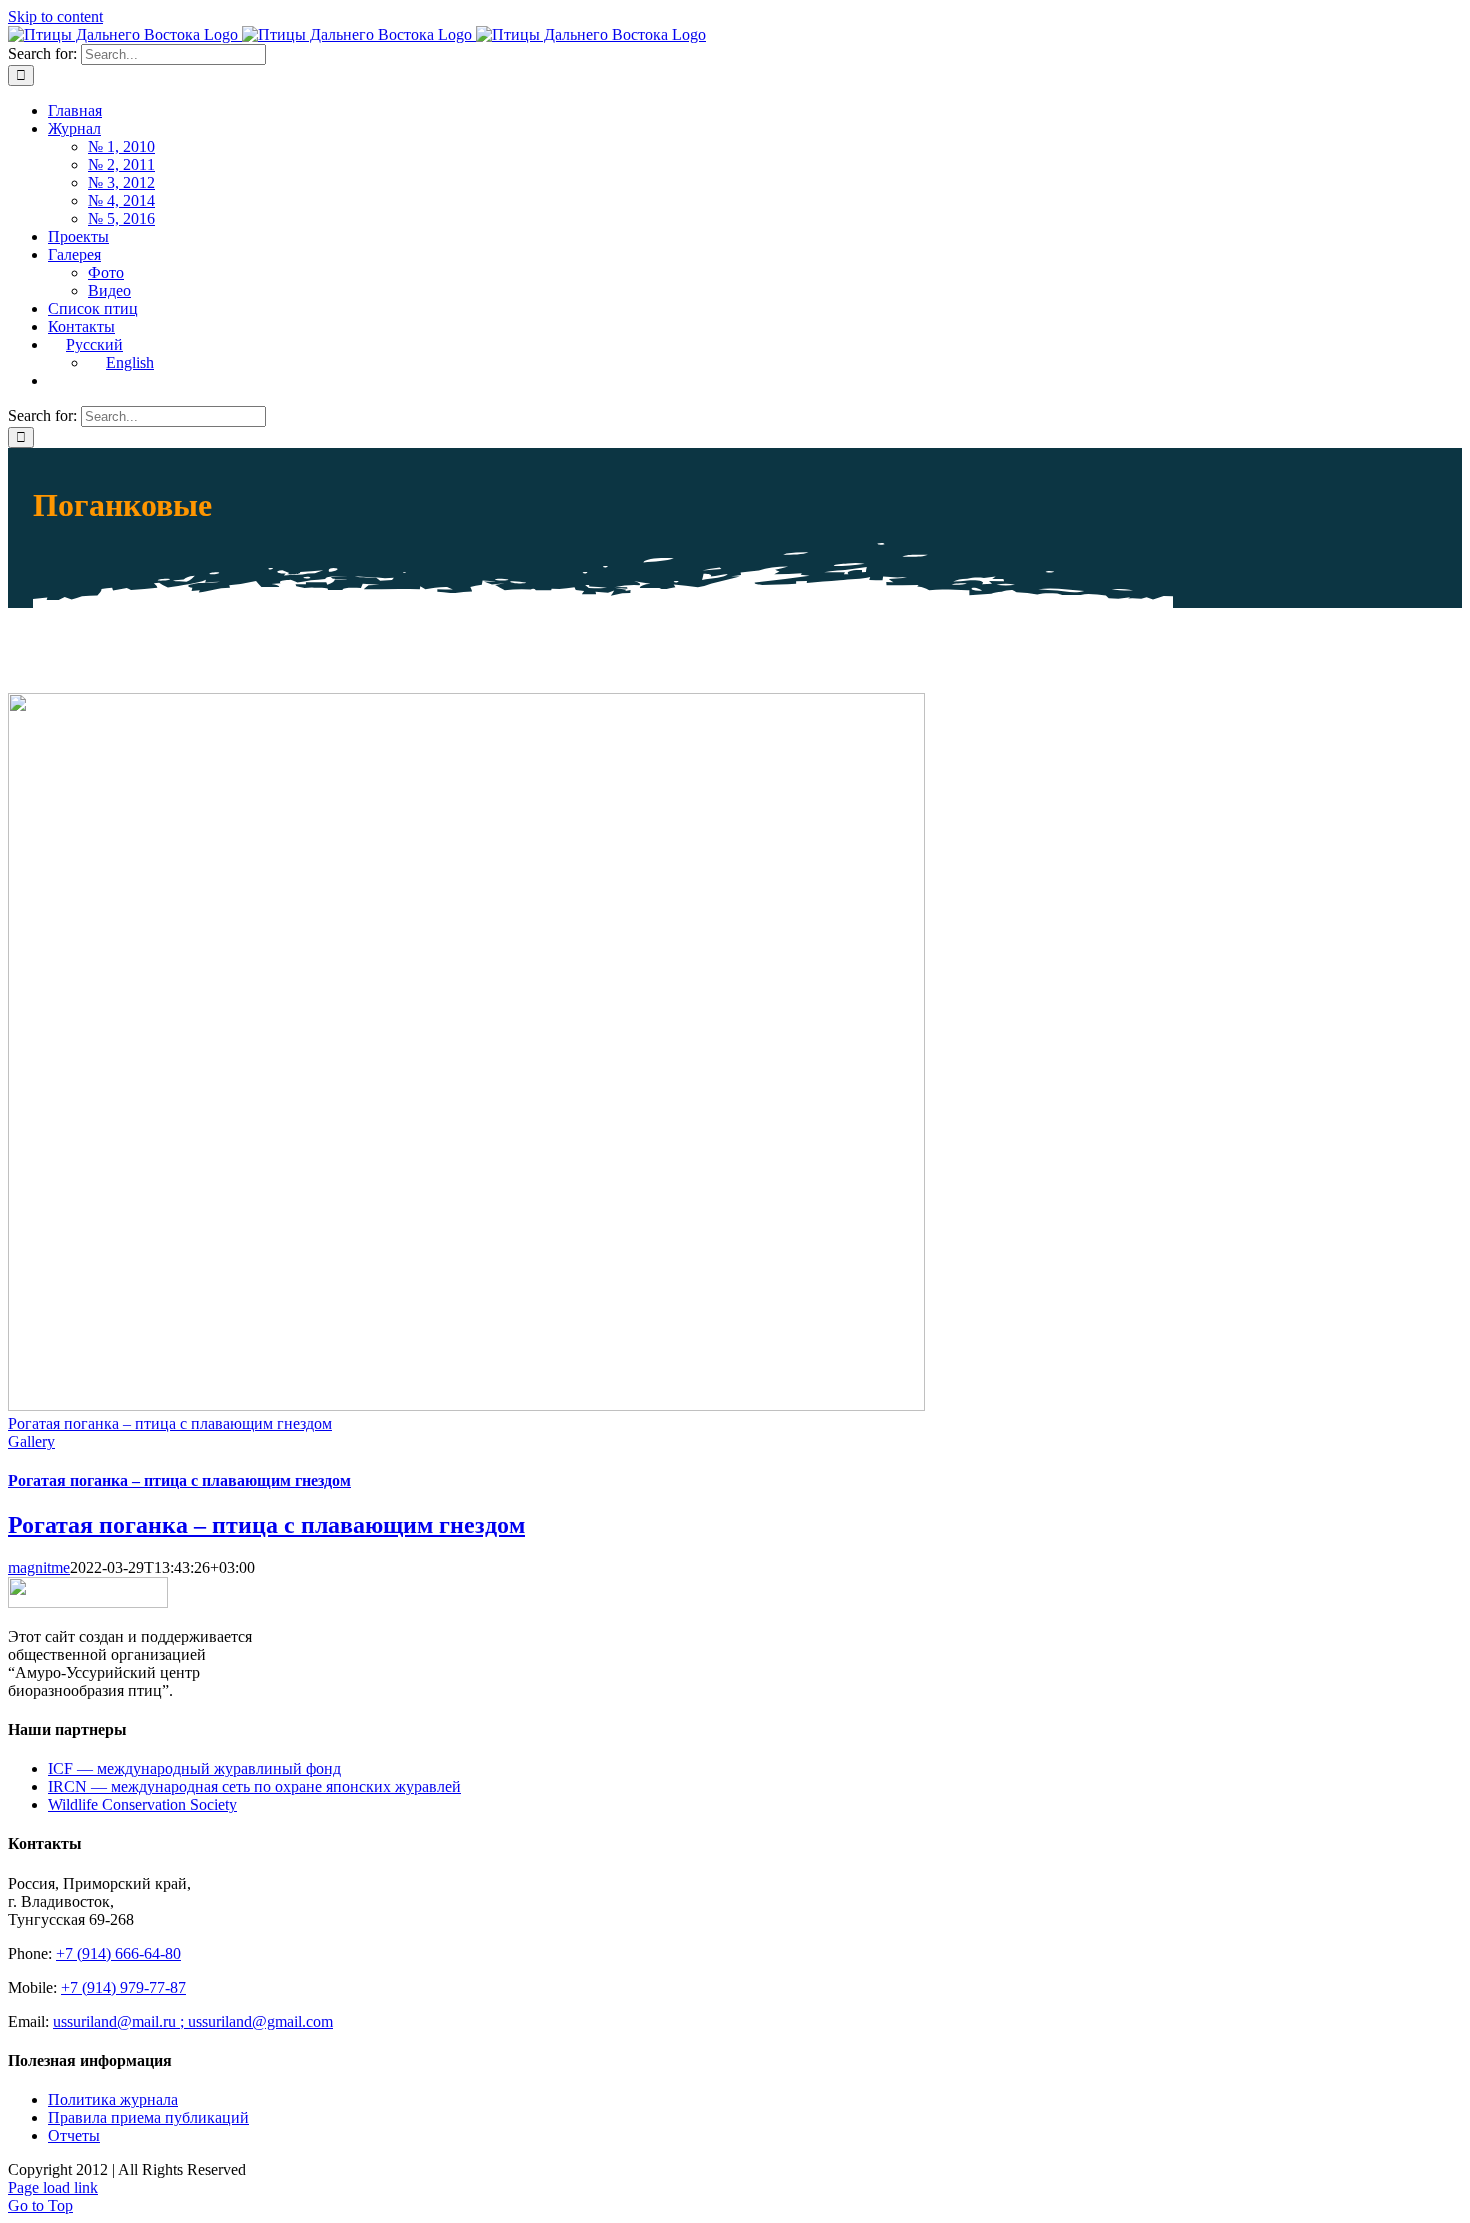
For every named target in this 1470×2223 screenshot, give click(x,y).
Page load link (53, 2187)
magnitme (39, 1567)
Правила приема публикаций (148, 2117)
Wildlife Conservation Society (142, 1804)
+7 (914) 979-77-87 (123, 1987)
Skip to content (55, 16)
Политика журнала (113, 2099)
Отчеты (74, 2135)
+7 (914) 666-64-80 (118, 1953)
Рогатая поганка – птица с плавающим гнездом (170, 1423)
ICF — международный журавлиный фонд (194, 1768)
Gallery (31, 1441)
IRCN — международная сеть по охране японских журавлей (254, 1786)
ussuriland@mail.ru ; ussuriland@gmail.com (193, 2021)
